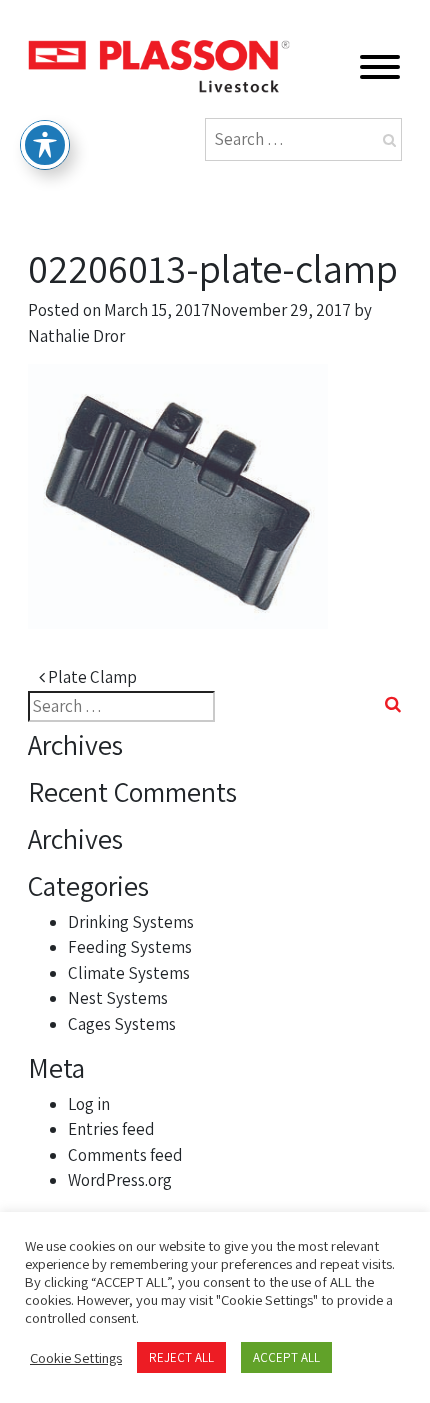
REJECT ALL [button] (181, 1357)
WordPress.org (120, 1180)
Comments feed (125, 1155)
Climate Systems (129, 973)
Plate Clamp (91, 677)
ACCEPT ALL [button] (286, 1357)
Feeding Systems (130, 947)
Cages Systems (122, 1024)
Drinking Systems (131, 922)
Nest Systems (118, 998)
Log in (89, 1104)
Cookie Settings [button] (76, 1358)
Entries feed (111, 1129)
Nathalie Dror (76, 336)
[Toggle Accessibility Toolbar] (45, 145)
